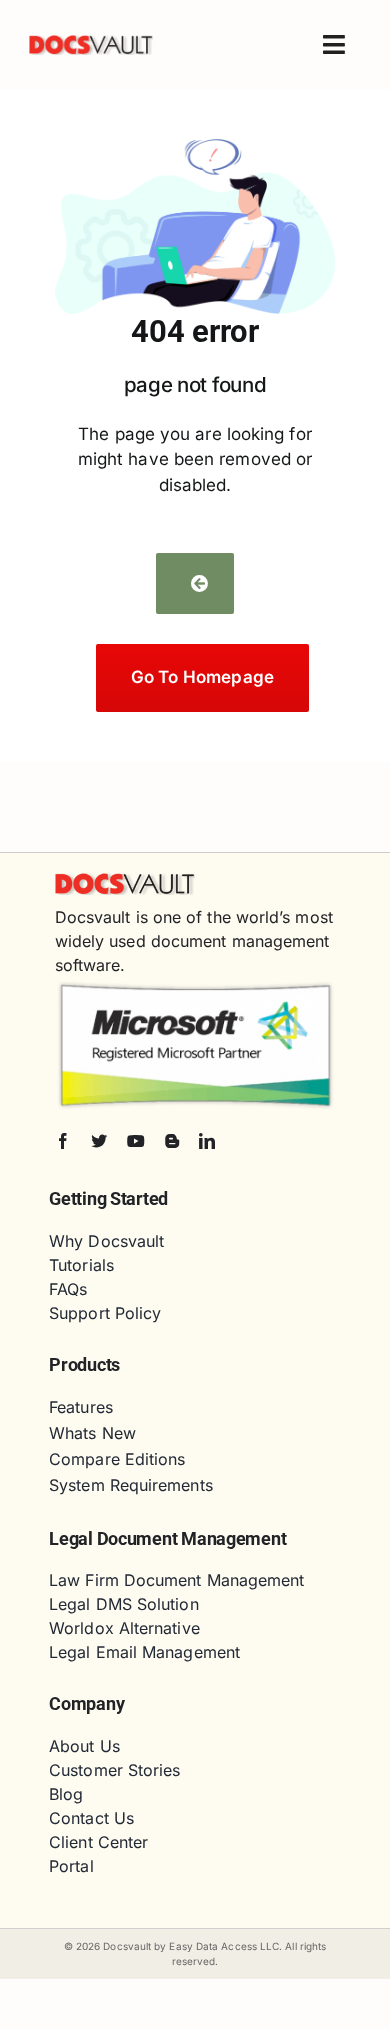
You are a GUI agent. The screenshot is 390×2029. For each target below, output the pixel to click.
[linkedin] (207, 1141)
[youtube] (136, 1141)
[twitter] (99, 1141)
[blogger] (172, 1141)
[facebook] (63, 1141)
